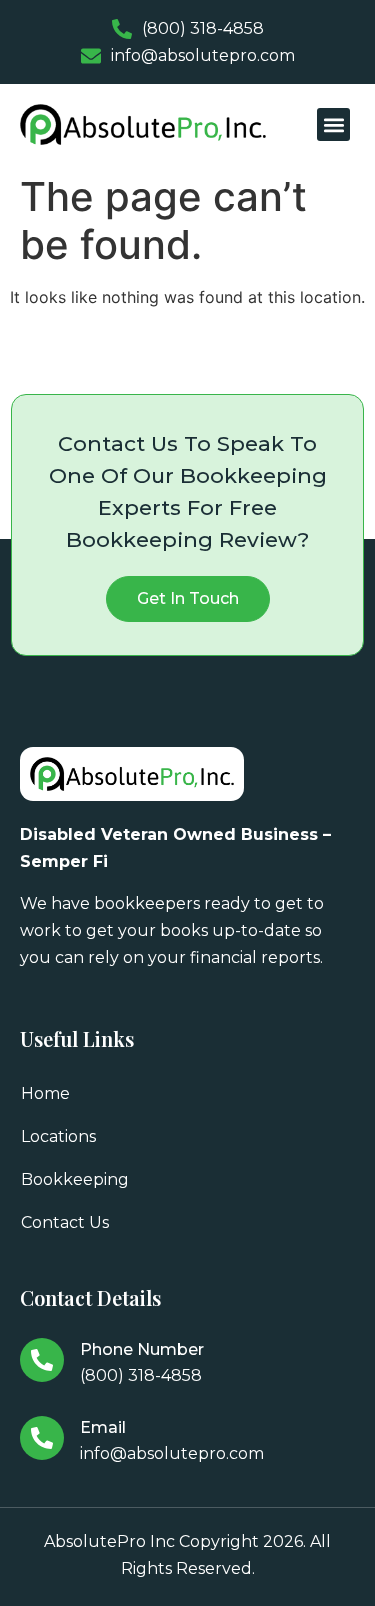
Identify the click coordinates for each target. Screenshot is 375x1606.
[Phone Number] (42, 1360)
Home (45, 1093)
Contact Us (65, 1222)
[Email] (42, 1438)
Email (103, 1427)
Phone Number (142, 1349)
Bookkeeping (75, 1179)
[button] (333, 124)
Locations (58, 1136)
